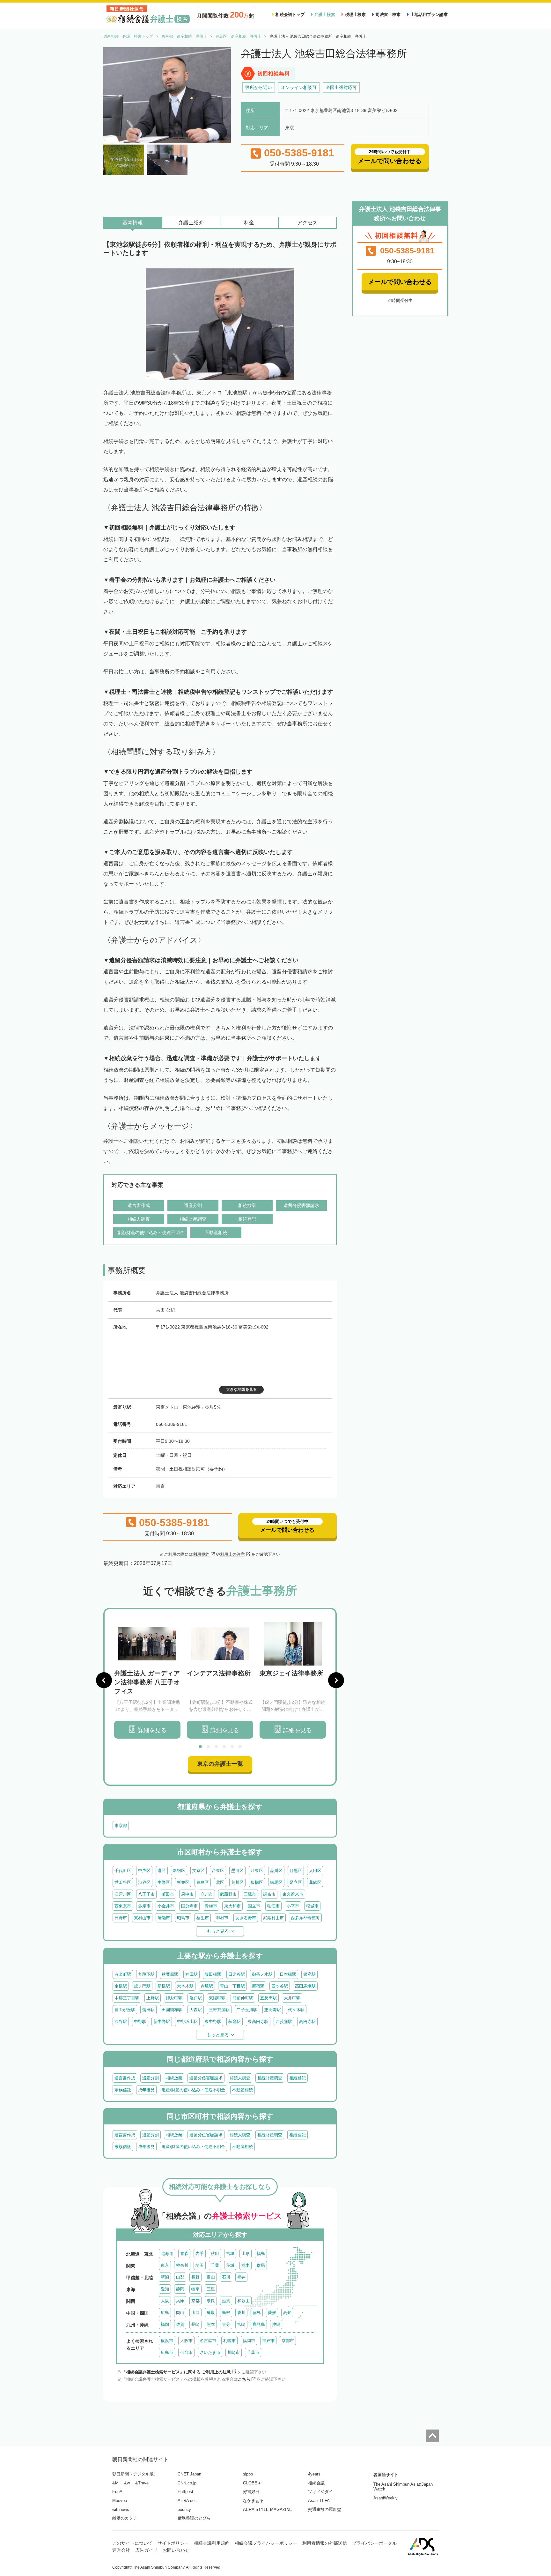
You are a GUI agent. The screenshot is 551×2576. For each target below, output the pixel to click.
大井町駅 (292, 1998)
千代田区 (123, 1871)
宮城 (230, 2254)
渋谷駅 (121, 2022)
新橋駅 (164, 1986)
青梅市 (211, 1906)
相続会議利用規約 (212, 2543)
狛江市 (273, 1906)
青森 (184, 2254)
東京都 (121, 1826)
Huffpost (185, 2492)
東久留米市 (293, 1894)
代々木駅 (296, 2010)
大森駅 (196, 2010)
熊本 (211, 2324)
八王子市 (146, 1894)
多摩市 (144, 1906)
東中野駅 (213, 2022)
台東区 (218, 1871)
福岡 (165, 2324)
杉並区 (183, 1882)
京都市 (288, 2341)
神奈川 (182, 2265)
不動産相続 (242, 2090)
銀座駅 (309, 1974)
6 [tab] (240, 1747)
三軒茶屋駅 (219, 2010)
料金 (249, 223)
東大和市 (232, 1906)
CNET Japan (189, 2474)
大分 (226, 2324)
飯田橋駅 (213, 1974)
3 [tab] (216, 1747)
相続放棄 (174, 2078)
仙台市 (186, 2352)
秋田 (215, 2254)
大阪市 (186, 2341)
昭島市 (183, 1918)
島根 (226, 2313)
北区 (220, 1882)
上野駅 (153, 1998)
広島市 (167, 2352)
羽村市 (222, 1918)
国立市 (254, 1906)
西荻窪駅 (284, 2022)
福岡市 (249, 2341)
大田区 (315, 1871)
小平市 (293, 1906)
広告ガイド (146, 2550)
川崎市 (234, 2352)
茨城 (230, 2265)
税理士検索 (355, 15)
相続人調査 (240, 2078)
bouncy (184, 2509)
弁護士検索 (325, 15)
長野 (195, 2277)
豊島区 (203, 1882)
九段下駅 (146, 1974)
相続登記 (298, 2078)
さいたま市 (210, 2352)
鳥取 (211, 2313)
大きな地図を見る (241, 1389)
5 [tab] (232, 1747)
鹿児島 (259, 2324)
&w (127, 2483)
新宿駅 (258, 1986)
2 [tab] (208, 1747)
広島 (165, 2313)
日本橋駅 (288, 1974)
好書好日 (251, 2492)
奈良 (211, 2301)
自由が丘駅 (125, 2010)
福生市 (203, 1918)
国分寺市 (189, 1906)
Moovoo (120, 2501)
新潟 (165, 2277)
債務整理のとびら (194, 2518)
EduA (117, 2492)
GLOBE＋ (252, 2483)
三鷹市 (250, 1894)
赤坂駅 (207, 1986)
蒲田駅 (148, 2010)
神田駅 (191, 1974)
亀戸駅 (196, 1998)
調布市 (269, 1894)
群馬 (261, 2265)
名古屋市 (208, 2341)
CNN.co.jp (187, 2483)
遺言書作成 (125, 2078)
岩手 (200, 2254)
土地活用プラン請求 (429, 15)
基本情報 (133, 223)
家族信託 (123, 2090)
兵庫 (180, 2301)
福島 (261, 2254)
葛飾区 (315, 1882)
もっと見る (218, 1931)
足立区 (296, 1882)
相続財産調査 (270, 2078)
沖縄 (276, 2324)
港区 (162, 1871)
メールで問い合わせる (400, 282)
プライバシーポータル (374, 2543)
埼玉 (200, 2265)
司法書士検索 (388, 15)
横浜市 (167, 2341)
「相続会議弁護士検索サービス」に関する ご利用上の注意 (176, 2372)
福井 (241, 2277)
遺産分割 (151, 2078)
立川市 (207, 1894)
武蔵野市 (228, 1894)
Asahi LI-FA (319, 2501)
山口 (195, 2313)
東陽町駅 (217, 1998)
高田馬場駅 (305, 1986)
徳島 (257, 2313)
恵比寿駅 (273, 2010)
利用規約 (201, 1554)
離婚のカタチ (125, 2518)
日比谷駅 (237, 1974)
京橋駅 (121, 1986)
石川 (226, 2277)
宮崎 (241, 2324)
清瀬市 (164, 1918)
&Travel (142, 2483)
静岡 (180, 2289)
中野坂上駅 (187, 2022)
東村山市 (142, 1918)
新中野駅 (162, 2022)
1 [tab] (200, 1747)
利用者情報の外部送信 (325, 2543)
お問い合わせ (176, 2550)
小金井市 (166, 1906)
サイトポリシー (173, 2543)
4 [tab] (224, 1747)
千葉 (215, 2265)
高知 (287, 2313)
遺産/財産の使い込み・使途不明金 (193, 2090)
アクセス (307, 223)
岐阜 (195, 2289)
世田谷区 (123, 1882)
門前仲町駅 (243, 1998)
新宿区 (179, 1871)
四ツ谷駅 (280, 1986)
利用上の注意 (232, 1554)
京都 (195, 2301)
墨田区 (237, 1871)
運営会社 (121, 2550)
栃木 (246, 2265)
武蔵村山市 (273, 1918)
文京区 (198, 1871)
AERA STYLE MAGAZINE (268, 2509)
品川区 (276, 1871)
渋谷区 (144, 1882)
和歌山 (243, 2301)
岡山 (180, 2313)
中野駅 (140, 2022)
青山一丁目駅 (232, 1986)
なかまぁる (253, 2501)
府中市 (187, 1894)
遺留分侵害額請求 (206, 2078)
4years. (315, 2474)
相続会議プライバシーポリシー (266, 2543)
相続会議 (316, 2483)
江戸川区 (123, 1894)
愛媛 (272, 2313)
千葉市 (253, 2352)
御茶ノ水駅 (262, 1974)
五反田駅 (268, 1998)
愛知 (165, 2289)
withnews (121, 2509)
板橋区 (257, 1882)
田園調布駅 (172, 2010)
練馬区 (276, 1882)
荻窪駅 (235, 2022)
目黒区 (296, 1871)
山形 (246, 2254)
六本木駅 (185, 1986)
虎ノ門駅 (142, 1986)
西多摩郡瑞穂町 (305, 1918)
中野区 (164, 1882)
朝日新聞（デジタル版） (135, 2474)
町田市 (168, 1894)
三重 (211, 2289)
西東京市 (123, 1906)
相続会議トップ (290, 15)
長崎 (195, 2324)
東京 (165, 2265)
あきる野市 (246, 1918)
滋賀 (226, 2301)
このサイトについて (132, 2543)
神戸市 (268, 2341)
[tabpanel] (147, 1680)
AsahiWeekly (386, 2498)
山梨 (180, 2277)
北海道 (167, 2254)
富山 (211, 2277)
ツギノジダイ (320, 2492)
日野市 (121, 1918)
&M (115, 2483)
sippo (248, 2474)
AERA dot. (187, 2501)
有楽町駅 (123, 1974)
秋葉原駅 (170, 1974)
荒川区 (237, 1882)
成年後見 (146, 2090)
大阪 (165, 2301)
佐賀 (180, 2324)
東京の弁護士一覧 (220, 1764)
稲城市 (312, 1906)
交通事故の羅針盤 (325, 2509)
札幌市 (229, 2341)
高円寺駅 (307, 2022)
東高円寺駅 (258, 2022)
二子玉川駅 (247, 2010)
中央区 (144, 1871)
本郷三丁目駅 (127, 1998)
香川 (241, 2313)
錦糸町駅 (174, 1998)
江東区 (257, 1871)
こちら (244, 2379)
